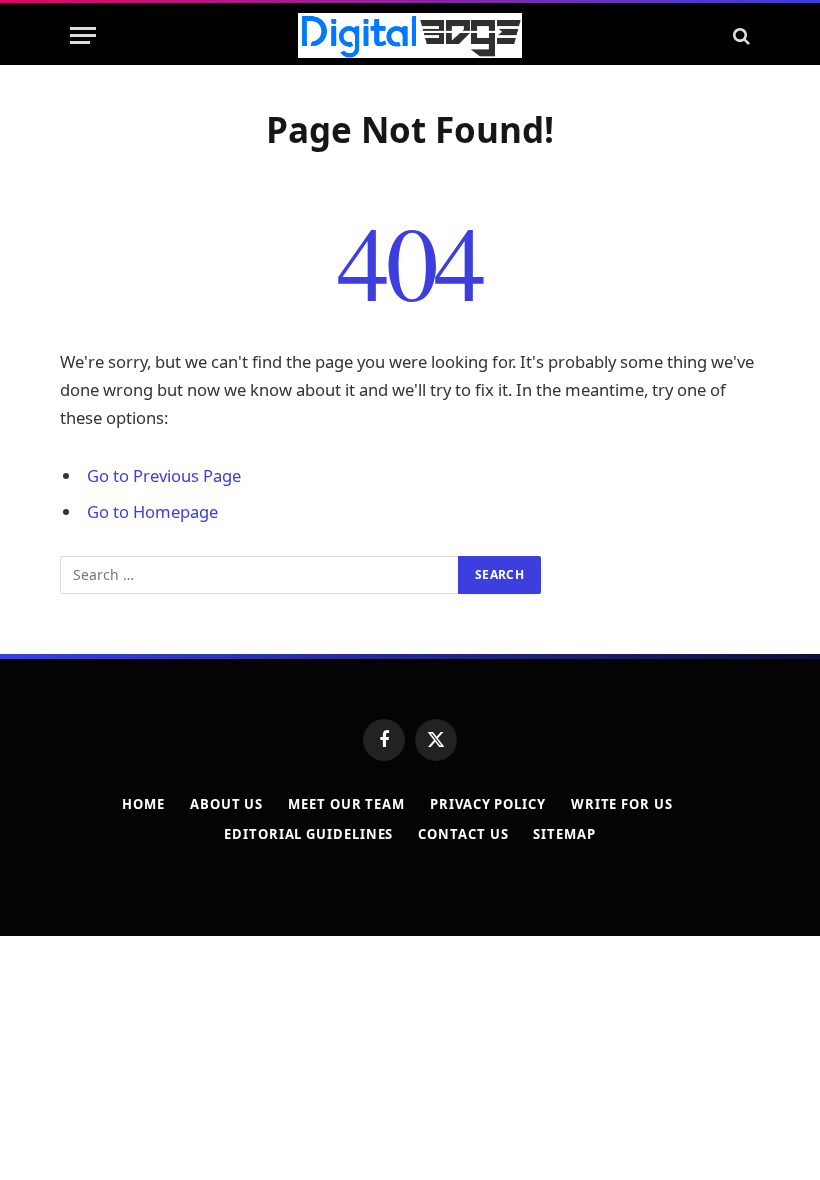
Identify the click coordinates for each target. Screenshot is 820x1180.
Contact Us (463, 834)
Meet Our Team (346, 804)
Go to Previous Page (164, 475)
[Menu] (83, 35)
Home (143, 804)
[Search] (739, 35)
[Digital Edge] (409, 35)
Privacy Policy (488, 804)
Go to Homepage (152, 511)
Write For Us (622, 804)
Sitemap (564, 834)
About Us (226, 804)
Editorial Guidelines (308, 834)
